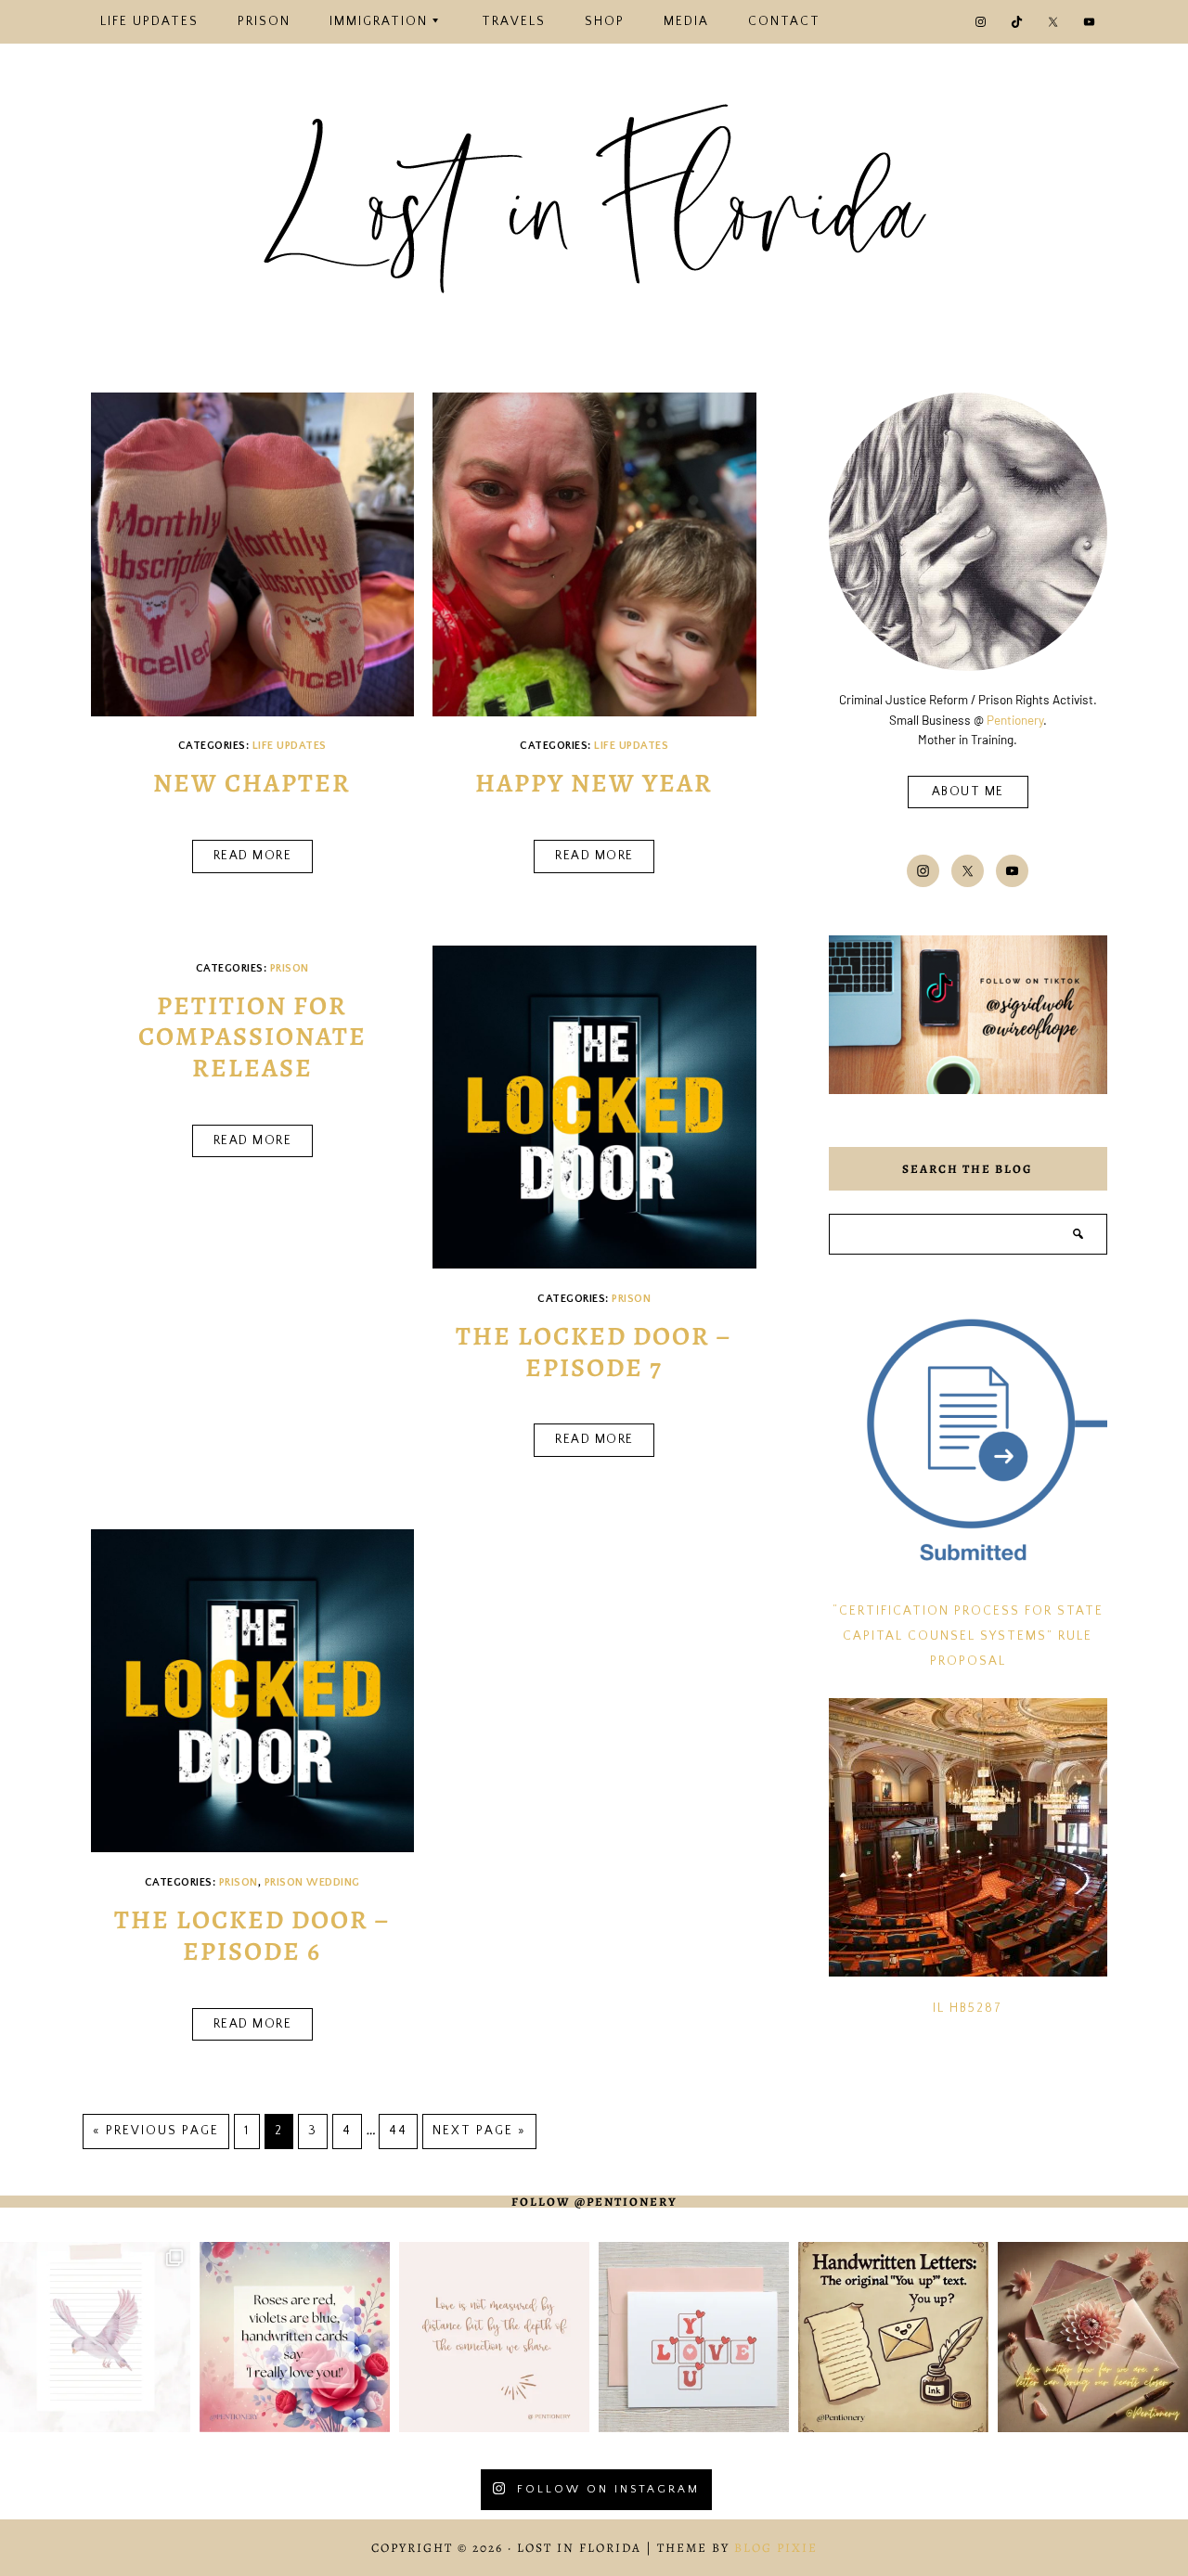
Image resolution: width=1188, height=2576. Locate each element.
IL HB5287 (968, 2009)
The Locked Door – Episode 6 (252, 1936)
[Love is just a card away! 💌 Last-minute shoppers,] (694, 2337)
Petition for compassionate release (252, 1037)
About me (968, 792)
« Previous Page (156, 2131)
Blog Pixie (776, 2548)
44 (398, 2131)
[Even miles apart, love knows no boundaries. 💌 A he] (494, 2337)
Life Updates (290, 746)
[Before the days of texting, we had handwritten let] (893, 2337)
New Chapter (252, 783)
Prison (290, 968)
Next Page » (479, 2131)
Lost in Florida (594, 216)
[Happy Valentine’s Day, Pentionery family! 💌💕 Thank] (295, 2337)
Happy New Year (594, 783)
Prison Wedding (312, 1882)
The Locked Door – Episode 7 (594, 1352)
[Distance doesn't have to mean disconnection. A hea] (1093, 2337)
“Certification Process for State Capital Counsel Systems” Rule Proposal (968, 1636)
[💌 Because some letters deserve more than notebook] (95, 2337)
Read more (253, 856)
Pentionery (1015, 720)
